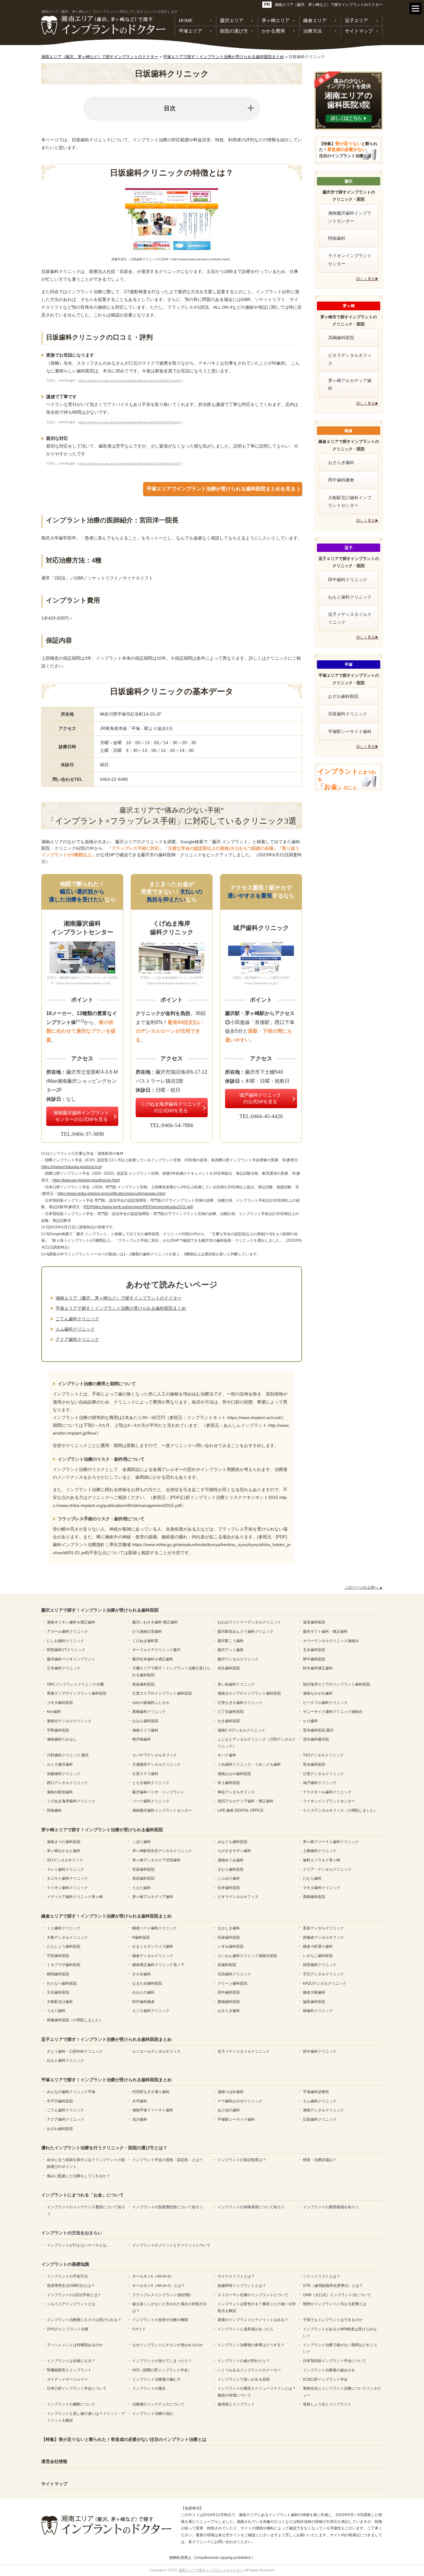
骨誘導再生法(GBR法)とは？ (71, 2286)
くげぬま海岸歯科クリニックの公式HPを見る (171, 1107)
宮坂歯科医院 (143, 1869)
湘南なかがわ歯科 (318, 1693)
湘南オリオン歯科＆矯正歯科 (71, 1622)
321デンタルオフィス (65, 1860)
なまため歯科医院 (147, 1983)
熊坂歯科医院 (143, 1684)
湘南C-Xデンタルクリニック (241, 1730)
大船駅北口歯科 (60, 2002)
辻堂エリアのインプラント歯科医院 (162, 1693)
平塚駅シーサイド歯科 (350, 731)
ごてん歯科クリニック (77, 1319)
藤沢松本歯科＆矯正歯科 (153, 1659)
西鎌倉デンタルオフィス (323, 1937)
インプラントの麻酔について (71, 2404)
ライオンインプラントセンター (350, 259)
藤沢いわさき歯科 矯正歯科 (155, 1622)
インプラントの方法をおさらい (72, 2233)
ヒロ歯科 (310, 1721)
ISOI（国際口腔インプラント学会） (162, 2370)
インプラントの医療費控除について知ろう (168, 2207)
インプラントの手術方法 (67, 2276)
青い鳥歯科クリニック (236, 1684)
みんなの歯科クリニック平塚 (71, 2092)
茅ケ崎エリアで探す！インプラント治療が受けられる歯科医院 (102, 1830)
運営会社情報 (54, 2461)
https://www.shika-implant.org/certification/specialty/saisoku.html (111, 1194)
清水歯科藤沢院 (316, 1739)
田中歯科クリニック (348, 580)
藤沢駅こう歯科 (231, 1641)
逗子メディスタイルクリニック (350, 618)
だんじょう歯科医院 (64, 1946)
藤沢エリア (232, 20)
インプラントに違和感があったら (246, 2329)
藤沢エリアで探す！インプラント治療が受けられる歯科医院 (100, 1610)
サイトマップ (359, 31)
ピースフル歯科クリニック (325, 1703)
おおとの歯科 (143, 1992)
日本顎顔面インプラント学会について (335, 2361)
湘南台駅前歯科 (60, 1792)
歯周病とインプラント (236, 2404)
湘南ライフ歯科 (145, 1730)
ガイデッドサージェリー (67, 2379)
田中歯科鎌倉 (341, 480)
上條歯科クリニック (320, 1851)
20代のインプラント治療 (68, 2329)
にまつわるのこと (347, 779)
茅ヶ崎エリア (276, 20)
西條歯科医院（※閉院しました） (75, 2020)
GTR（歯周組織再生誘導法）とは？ (333, 2286)
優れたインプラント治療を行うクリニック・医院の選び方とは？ (104, 2148)
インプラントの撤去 (149, 2388)
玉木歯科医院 (314, 1650)
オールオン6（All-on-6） (153, 2276)
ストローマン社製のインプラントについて (253, 2295)
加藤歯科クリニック (64, 1774)
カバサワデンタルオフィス (155, 1755)
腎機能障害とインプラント (69, 2370)
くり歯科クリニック (64, 1928)
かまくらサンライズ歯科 (153, 1946)
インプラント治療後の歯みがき (329, 2370)
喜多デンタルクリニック (323, 1928)
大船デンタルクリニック (67, 1937)
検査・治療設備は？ (320, 2160)
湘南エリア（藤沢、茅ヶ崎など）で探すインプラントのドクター (329, 5)
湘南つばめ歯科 (231, 2092)
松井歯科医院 (229, 1888)
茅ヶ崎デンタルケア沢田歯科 (156, 1860)
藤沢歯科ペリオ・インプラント (158, 1792)
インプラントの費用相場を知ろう (331, 2207)
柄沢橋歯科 (142, 1739)
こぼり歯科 (142, 1842)
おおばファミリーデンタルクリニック (249, 1622)
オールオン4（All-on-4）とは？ (159, 2286)
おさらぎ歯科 (341, 462)
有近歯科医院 (229, 1668)
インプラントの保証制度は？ (242, 2160)
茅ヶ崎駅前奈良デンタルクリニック (162, 1851)
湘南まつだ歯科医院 (64, 1842)
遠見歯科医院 (314, 1622)
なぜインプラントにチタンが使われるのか (168, 2345)
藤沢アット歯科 (231, 1650)
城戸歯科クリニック (320, 1783)
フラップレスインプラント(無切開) (161, 2295)
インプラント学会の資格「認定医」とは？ (168, 2160)
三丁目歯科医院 (231, 1712)
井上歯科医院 (229, 1783)
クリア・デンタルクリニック (327, 1869)
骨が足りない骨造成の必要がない (348, 150)
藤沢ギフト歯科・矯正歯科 (325, 1632)
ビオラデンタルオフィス (350, 359)
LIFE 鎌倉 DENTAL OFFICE (241, 1810)
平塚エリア (190, 31)
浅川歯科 (140, 2119)
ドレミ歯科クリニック (65, 1869)
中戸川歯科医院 (60, 2101)
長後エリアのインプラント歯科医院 (77, 1693)
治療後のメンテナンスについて (158, 2404)
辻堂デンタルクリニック (323, 1774)
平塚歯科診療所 (316, 2092)
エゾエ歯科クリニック (151, 2011)
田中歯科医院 (229, 1992)
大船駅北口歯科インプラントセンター (350, 501)
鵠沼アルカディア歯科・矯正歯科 (246, 1801)
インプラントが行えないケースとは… (79, 2245)
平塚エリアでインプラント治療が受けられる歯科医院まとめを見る (221, 489)
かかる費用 (273, 31)
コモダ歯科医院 (60, 1703)
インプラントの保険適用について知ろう (251, 2207)
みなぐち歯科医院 (232, 1842)
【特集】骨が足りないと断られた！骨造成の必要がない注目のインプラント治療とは (124, 2439)
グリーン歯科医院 (232, 1983)
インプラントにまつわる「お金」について (83, 2195)
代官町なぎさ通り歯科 (151, 2092)
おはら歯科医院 (145, 1721)
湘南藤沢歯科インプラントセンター (350, 217)
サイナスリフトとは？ (236, 2276)
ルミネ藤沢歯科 (60, 1764)
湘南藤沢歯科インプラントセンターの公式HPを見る (81, 1116)
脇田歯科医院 (314, 2002)
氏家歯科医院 (229, 1937)
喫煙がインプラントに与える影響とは (335, 2304)
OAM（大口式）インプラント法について (337, 2295)
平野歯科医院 (58, 1730)
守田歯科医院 (58, 1956)
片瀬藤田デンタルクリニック (156, 1764)
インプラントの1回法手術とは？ (74, 2295)
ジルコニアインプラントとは (71, 2304)
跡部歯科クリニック (320, 1965)
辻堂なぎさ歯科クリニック (240, 1703)
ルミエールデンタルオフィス (156, 2051)
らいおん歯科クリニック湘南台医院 (247, 1956)
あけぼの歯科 (229, 2110)
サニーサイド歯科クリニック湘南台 (333, 1712)
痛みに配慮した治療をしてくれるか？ (79, 2176)
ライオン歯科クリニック (67, 1888)
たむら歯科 (312, 1878)
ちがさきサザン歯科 (234, 1851)
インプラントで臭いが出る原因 (244, 2379)
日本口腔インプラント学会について (77, 2388)
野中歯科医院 (314, 1659)
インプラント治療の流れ (153, 2414)
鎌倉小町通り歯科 (318, 1946)
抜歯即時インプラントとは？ (242, 2286)
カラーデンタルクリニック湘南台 (331, 1641)
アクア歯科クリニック (77, 1339)
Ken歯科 (54, 1712)
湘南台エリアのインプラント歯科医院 (249, 1693)
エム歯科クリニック (75, 1329)
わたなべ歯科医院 (62, 1983)
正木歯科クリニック (64, 1668)
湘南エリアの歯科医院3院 (349, 94)
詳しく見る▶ (368, 279)
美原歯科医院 (143, 1878)
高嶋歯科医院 (341, 338)
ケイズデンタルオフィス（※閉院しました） (340, 1810)
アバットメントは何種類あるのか (75, 2345)
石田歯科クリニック (234, 1974)
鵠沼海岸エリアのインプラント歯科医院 (336, 1684)
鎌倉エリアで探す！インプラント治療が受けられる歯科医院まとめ (106, 1916)
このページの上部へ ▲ (364, 1587)
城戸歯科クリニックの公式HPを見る (260, 1098)
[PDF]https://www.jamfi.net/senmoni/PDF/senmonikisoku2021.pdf (138, 1207)
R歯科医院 (141, 1937)
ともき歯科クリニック (151, 1783)
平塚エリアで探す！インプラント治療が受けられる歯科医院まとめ (121, 1308)
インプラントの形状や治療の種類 (160, 2320)
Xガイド (139, 2329)
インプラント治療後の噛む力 (156, 2379)
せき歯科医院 (229, 1721)
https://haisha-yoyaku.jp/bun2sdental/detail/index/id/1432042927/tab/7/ (130, 381)
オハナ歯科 (227, 1755)
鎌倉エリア (315, 20)
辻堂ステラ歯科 (145, 1774)
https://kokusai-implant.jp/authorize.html (86, 1180)
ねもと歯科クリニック (350, 597)
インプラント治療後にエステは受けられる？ (84, 2320)
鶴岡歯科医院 (58, 1974)
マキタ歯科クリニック (322, 1888)
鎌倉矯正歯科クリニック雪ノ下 (158, 1965)
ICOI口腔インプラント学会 (325, 2379)
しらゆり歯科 (229, 1878)
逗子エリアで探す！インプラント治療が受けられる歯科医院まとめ (106, 2039)
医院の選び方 (234, 31)
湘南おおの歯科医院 (234, 1774)
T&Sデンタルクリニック (323, 1755)
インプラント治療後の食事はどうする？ (251, 2345)
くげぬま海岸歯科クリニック (71, 1801)
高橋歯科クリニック (149, 1712)
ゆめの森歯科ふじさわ (151, 1703)
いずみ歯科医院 (231, 1946)
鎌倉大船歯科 (314, 1992)
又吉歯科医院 (58, 1992)
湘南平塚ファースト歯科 (153, 2110)
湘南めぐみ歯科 (231, 1860)
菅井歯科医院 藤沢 (318, 1730)
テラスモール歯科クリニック (327, 1792)
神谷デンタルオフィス (236, 1792)
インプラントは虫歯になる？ (71, 2361)
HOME (186, 20)
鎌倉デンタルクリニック (153, 1956)
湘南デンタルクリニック (323, 2110)
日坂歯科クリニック (348, 714)
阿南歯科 (337, 238)
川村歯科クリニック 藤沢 (68, 1755)
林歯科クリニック (318, 2011)
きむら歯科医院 (231, 1869)
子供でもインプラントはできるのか (333, 2320)
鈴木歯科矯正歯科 (318, 1668)
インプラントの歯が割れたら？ (244, 2361)
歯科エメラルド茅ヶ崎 (322, 1860)
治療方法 (313, 31)
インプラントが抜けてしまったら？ (162, 2361)
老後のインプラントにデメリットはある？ (253, 2320)
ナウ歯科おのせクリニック (240, 2101)
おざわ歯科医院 (343, 696)
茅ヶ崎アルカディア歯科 (350, 384)
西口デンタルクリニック (67, 1783)
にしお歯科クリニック (65, 1641)
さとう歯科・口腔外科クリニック (75, 2051)
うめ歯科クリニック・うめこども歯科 (249, 1764)
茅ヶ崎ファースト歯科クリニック (331, 1842)
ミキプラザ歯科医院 (64, 1965)
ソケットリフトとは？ (322, 2276)
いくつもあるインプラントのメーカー (249, 2370)
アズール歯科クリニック (67, 1632)
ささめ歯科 (142, 1974)
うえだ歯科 (142, 1888)
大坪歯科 (140, 2101)
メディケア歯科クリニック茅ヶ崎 (75, 1897)
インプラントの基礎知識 (65, 2264)
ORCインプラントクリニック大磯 (75, 1684)
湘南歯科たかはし (62, 1739)
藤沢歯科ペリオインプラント (71, 1659)
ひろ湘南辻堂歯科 (147, 1632)
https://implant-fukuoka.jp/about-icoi (71, 1167)
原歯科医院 (227, 1965)
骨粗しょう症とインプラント (327, 2404)
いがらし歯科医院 (318, 1956)
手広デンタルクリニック (323, 1974)
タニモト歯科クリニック (67, 1878)
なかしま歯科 (229, 1928)
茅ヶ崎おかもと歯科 (64, 1851)
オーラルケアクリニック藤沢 (156, 1650)
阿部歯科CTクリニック (66, 1650)
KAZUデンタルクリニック (325, 1983)
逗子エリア (356, 20)
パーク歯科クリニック (151, 1801)
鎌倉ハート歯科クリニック (155, 1928)
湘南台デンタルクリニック (69, 1721)
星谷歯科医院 (314, 1764)
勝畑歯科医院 (229, 2002)
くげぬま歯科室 (145, 1641)
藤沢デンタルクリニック (238, 1659)
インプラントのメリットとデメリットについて (171, 2245)
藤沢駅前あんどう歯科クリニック (246, 1632)
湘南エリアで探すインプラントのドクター (211, 2570)
